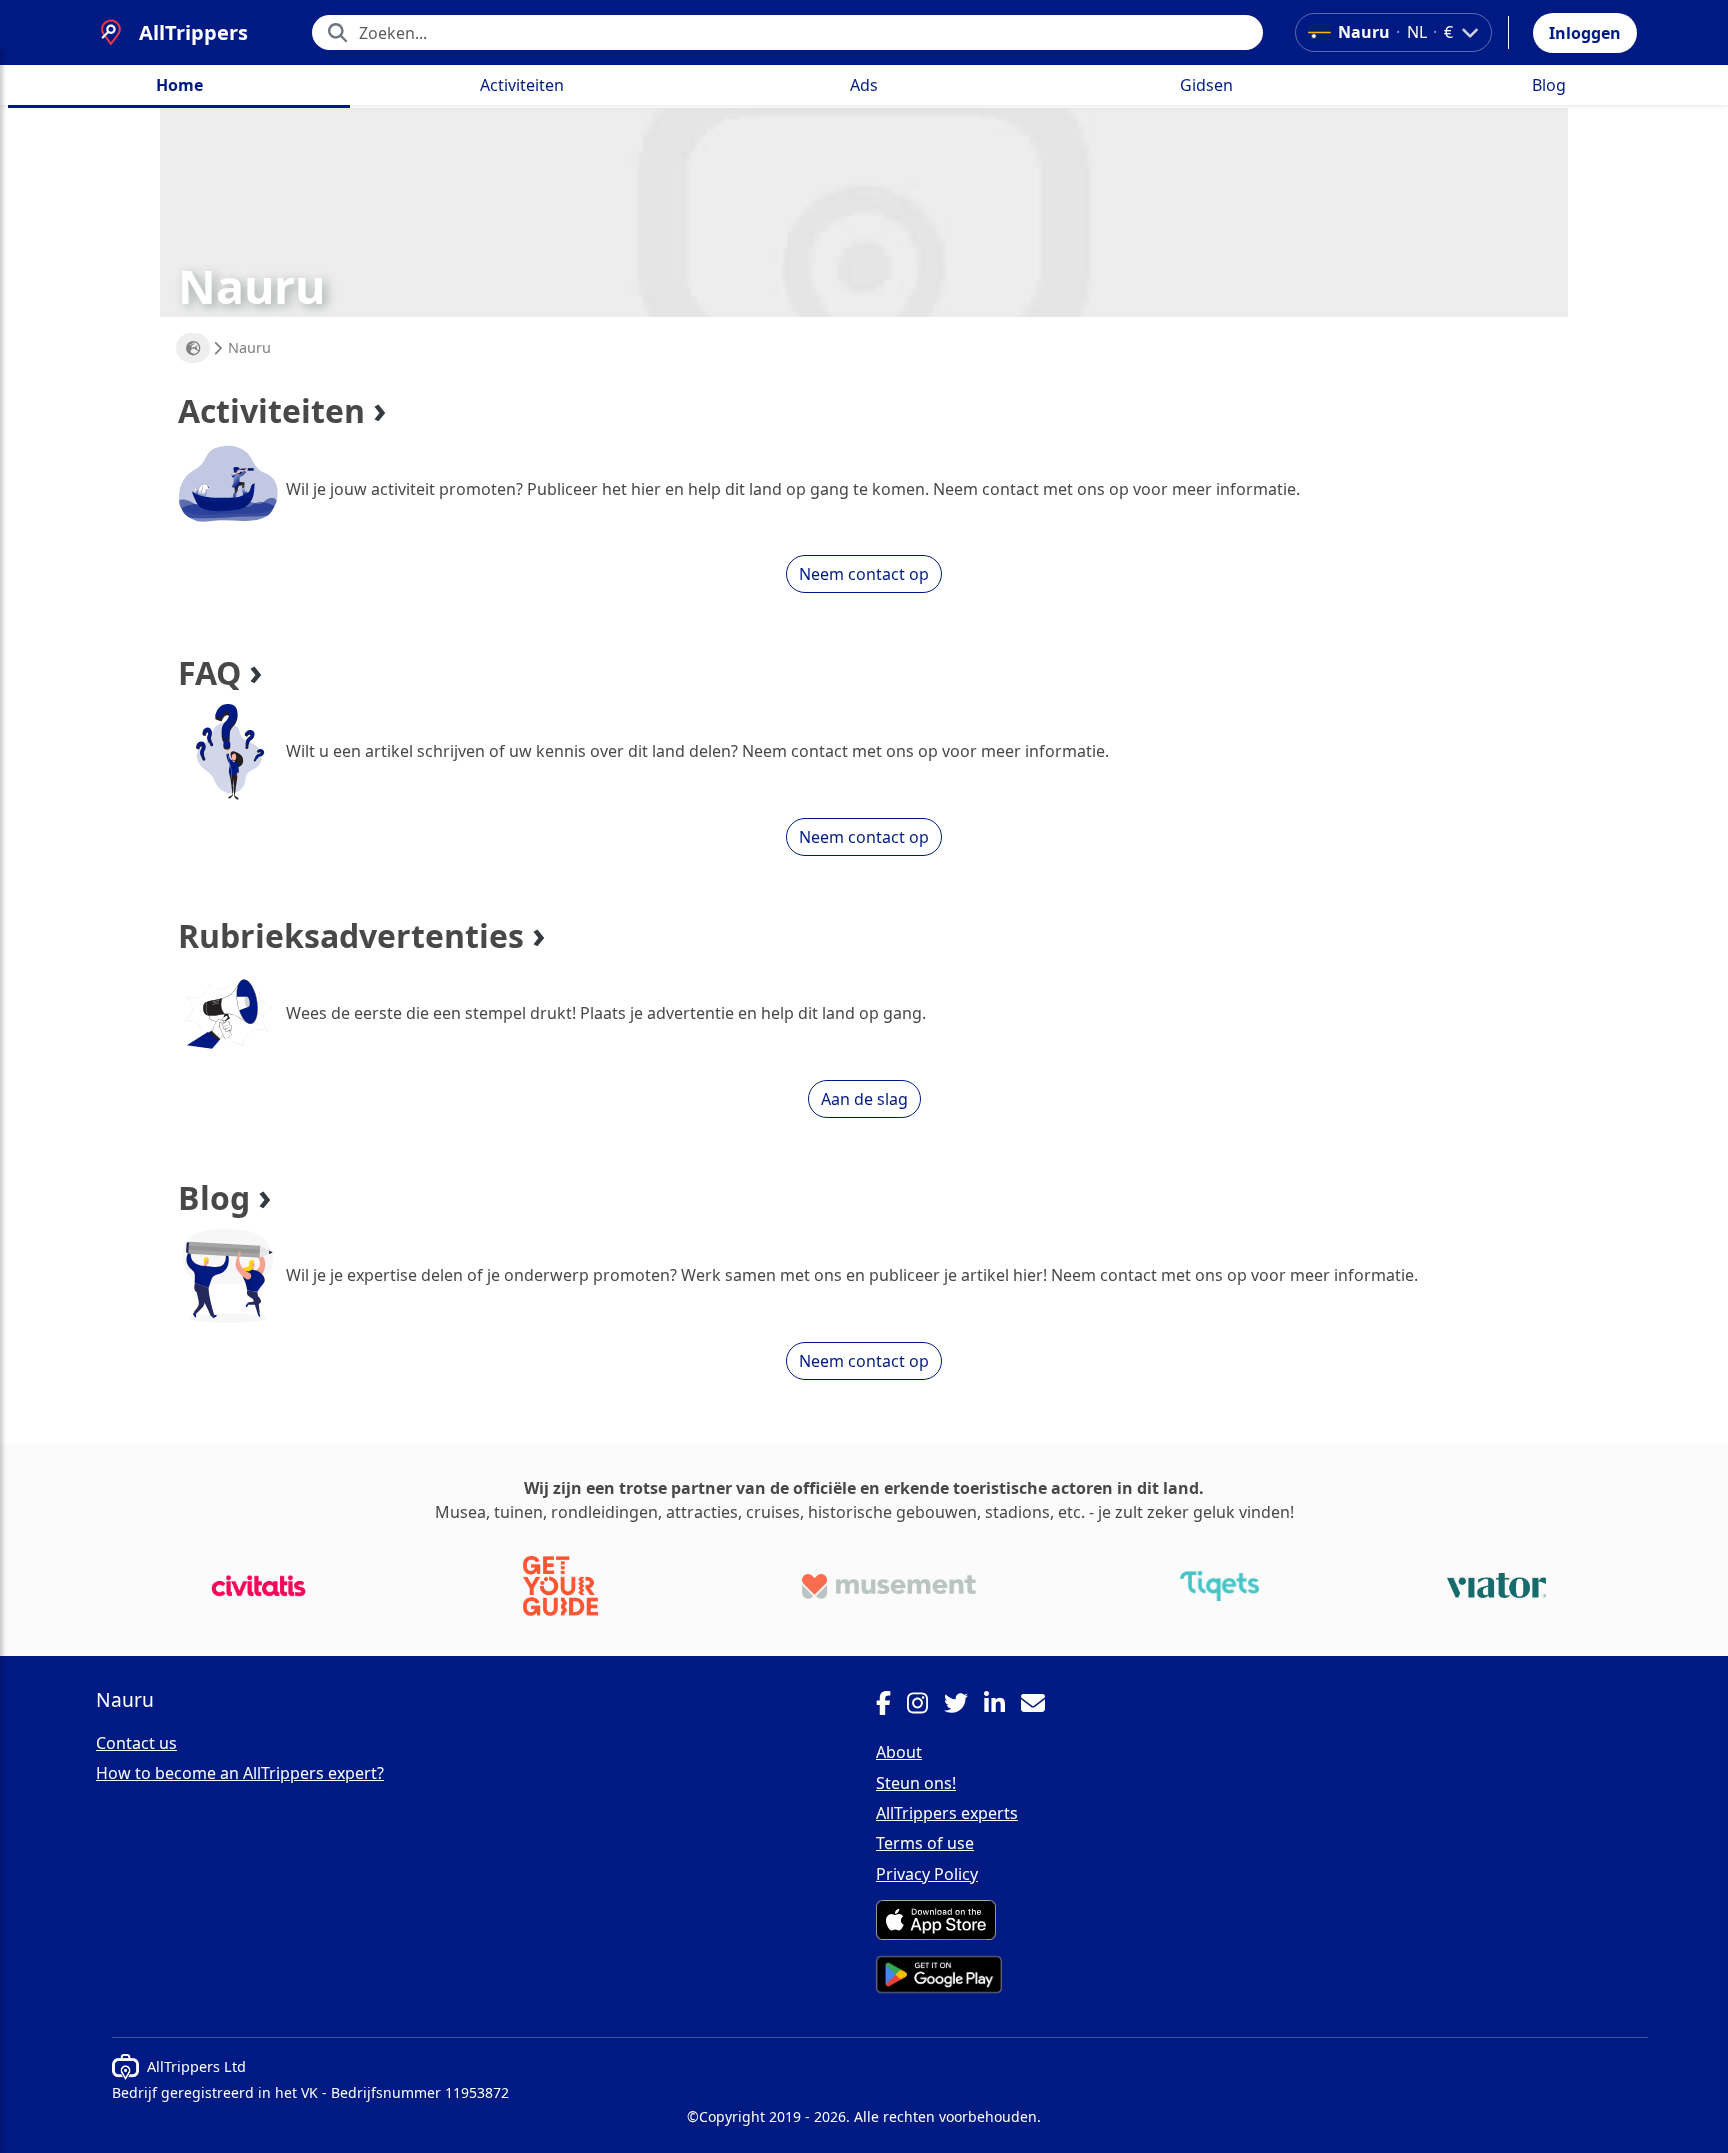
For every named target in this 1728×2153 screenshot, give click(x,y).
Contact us (136, 1743)
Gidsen (1206, 85)
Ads (864, 85)
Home (179, 85)
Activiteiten (522, 85)
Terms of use (925, 1843)
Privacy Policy (927, 1874)
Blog (1549, 85)
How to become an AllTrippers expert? (240, 1773)
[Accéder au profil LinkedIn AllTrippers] (1002, 1706)
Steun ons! (916, 1783)
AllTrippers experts (947, 1813)
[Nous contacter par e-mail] (1041, 1706)
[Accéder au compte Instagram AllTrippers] (925, 1706)
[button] (1585, 33)
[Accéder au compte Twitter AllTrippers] (964, 1706)
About (899, 1752)
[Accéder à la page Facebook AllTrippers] (891, 1706)
